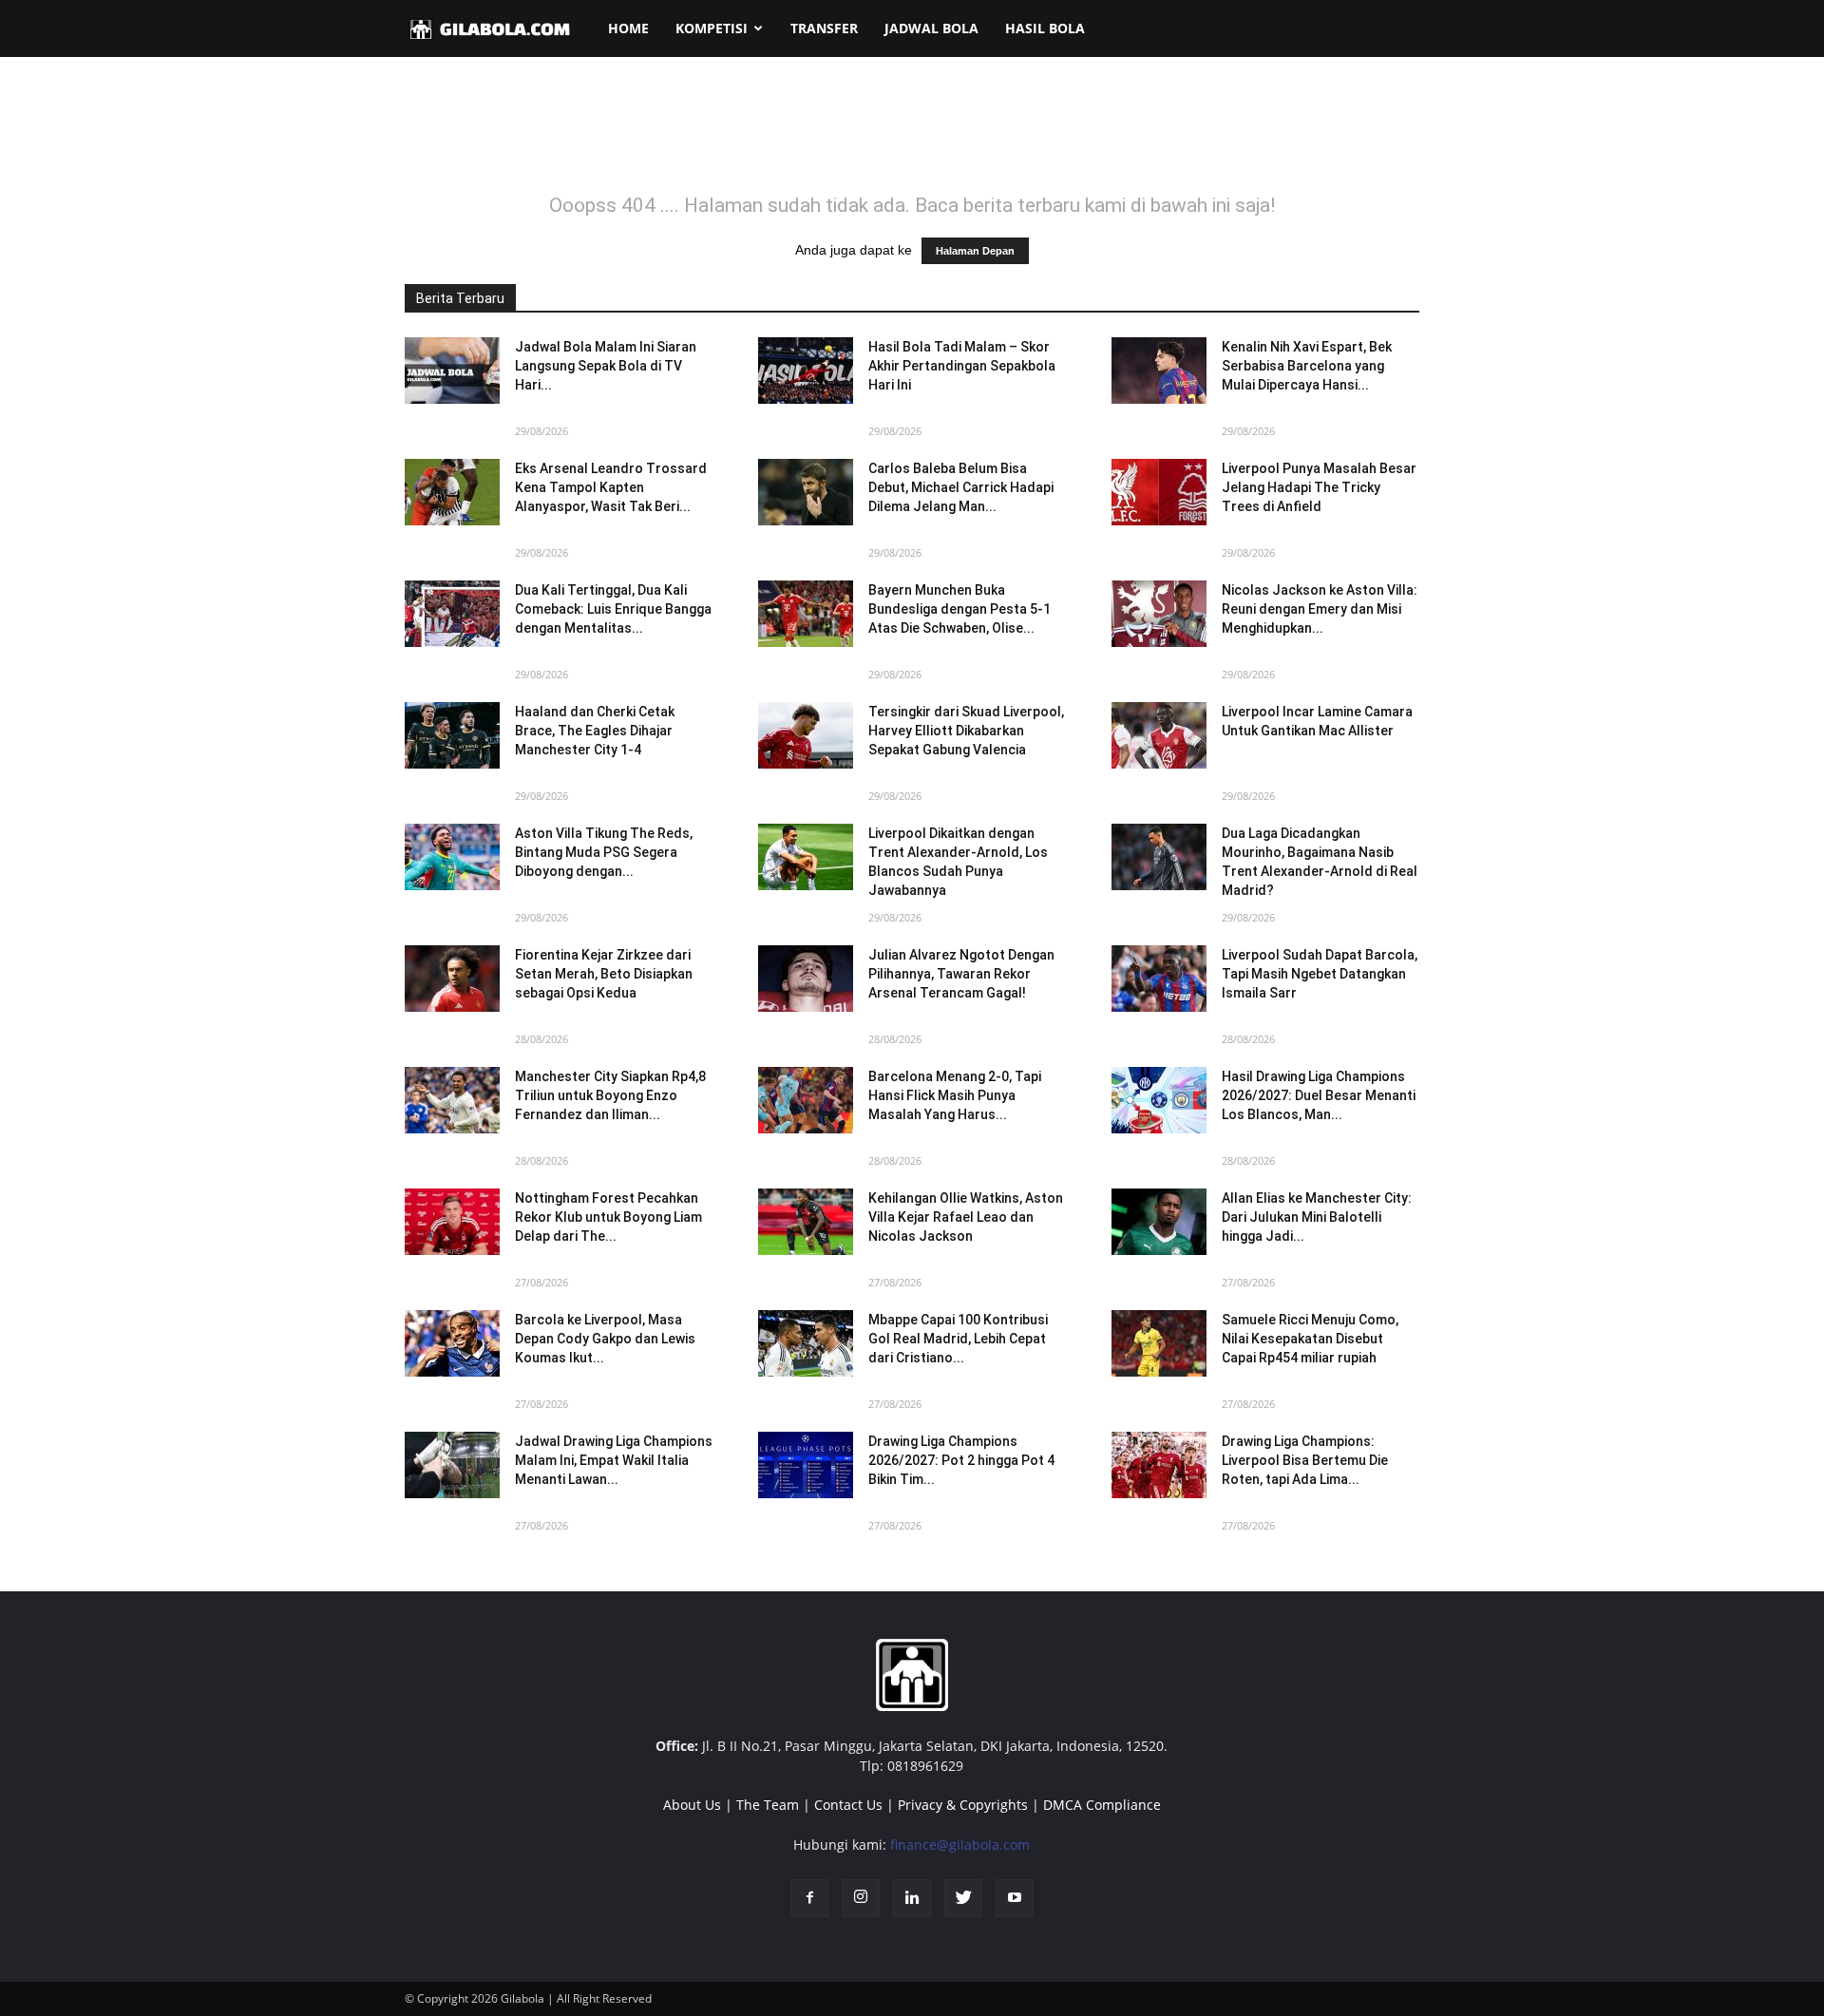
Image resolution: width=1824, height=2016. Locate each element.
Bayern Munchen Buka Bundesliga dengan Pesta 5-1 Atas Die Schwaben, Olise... (959, 609)
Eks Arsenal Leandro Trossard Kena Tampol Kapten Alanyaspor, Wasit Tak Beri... (611, 487)
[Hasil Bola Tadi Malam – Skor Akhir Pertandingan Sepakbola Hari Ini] (806, 371)
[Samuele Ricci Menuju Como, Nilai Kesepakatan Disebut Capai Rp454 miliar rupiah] (1159, 1343)
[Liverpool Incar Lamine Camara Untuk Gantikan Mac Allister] (1159, 735)
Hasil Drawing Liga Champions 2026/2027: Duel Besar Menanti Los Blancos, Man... (1319, 1095)
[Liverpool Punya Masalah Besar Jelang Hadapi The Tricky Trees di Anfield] (1159, 492)
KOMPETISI (712, 28)
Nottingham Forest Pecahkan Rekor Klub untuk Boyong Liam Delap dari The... (608, 1217)
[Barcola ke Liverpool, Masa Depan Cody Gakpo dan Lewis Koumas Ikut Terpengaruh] (452, 1343)
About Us (692, 1805)
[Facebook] (809, 1898)
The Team (768, 1805)
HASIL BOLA (1045, 28)
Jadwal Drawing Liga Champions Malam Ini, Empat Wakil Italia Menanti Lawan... (614, 1460)
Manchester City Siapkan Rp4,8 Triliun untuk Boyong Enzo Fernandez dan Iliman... (610, 1095)
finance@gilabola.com (960, 1845)
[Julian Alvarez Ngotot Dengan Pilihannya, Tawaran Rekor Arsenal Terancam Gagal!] (806, 979)
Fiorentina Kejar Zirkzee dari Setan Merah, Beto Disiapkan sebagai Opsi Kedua (604, 974)
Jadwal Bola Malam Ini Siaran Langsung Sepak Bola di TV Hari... (606, 366)
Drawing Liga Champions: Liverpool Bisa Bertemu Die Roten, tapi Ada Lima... (1305, 1460)
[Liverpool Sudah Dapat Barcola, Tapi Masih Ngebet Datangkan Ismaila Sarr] (1159, 979)
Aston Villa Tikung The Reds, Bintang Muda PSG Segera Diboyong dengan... (604, 852)
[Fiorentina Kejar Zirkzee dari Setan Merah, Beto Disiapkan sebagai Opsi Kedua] (452, 979)
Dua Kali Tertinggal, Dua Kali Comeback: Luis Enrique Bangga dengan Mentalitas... (613, 609)
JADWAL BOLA (931, 28)
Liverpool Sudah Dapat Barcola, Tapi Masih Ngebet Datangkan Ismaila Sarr (1320, 974)
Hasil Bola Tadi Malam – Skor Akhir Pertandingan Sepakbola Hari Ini (962, 366)
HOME (628, 28)
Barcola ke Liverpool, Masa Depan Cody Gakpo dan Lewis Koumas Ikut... (605, 1339)
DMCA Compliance (1102, 1805)
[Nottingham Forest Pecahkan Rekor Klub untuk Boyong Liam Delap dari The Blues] (452, 1222)
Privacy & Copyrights (963, 1805)
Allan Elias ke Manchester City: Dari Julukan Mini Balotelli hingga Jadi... (1317, 1217)
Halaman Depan (975, 251)
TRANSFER (824, 28)
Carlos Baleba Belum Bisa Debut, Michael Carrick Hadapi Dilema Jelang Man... (961, 487)
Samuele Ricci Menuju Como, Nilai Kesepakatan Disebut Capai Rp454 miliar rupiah (1310, 1339)
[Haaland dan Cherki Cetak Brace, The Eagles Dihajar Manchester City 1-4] (452, 735)
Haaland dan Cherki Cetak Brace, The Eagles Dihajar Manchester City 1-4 (595, 731)
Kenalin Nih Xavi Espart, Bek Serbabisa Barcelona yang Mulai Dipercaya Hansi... (1307, 366)
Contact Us (848, 1805)
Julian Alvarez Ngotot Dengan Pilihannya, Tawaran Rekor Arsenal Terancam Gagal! (961, 974)
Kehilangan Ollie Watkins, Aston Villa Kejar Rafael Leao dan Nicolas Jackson (966, 1217)
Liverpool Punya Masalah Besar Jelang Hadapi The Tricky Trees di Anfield (1319, 487)
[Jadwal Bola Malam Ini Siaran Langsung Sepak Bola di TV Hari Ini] (452, 371)
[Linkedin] (912, 1898)
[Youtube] (1015, 1898)
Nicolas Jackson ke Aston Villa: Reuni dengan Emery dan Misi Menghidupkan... (1320, 609)
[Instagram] (861, 1898)
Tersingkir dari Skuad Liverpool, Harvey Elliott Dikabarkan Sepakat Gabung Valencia (966, 731)
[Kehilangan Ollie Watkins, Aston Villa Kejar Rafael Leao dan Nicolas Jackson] (806, 1222)
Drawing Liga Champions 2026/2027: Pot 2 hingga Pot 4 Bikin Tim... (961, 1460)
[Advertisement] (912, 137)
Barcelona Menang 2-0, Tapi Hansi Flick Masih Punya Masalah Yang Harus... (955, 1095)
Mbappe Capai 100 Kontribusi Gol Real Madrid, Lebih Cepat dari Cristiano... (958, 1339)
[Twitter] (963, 1898)
